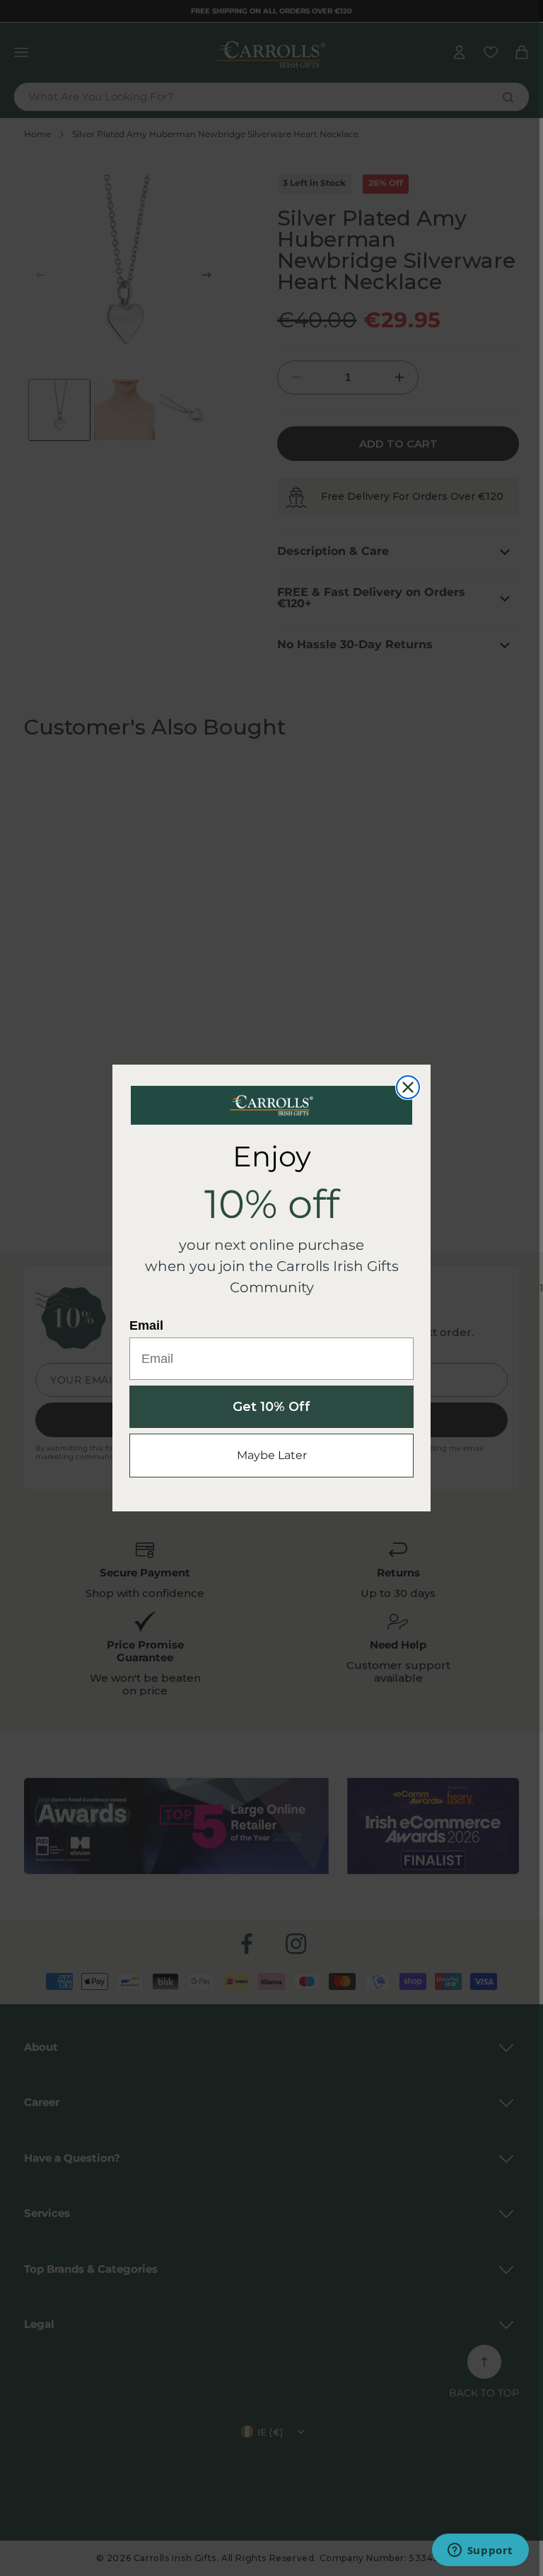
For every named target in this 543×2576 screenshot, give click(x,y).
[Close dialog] (408, 1087)
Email (146, 1325)
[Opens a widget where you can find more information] (480, 2551)
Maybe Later (272, 1455)
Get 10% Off (271, 1407)
